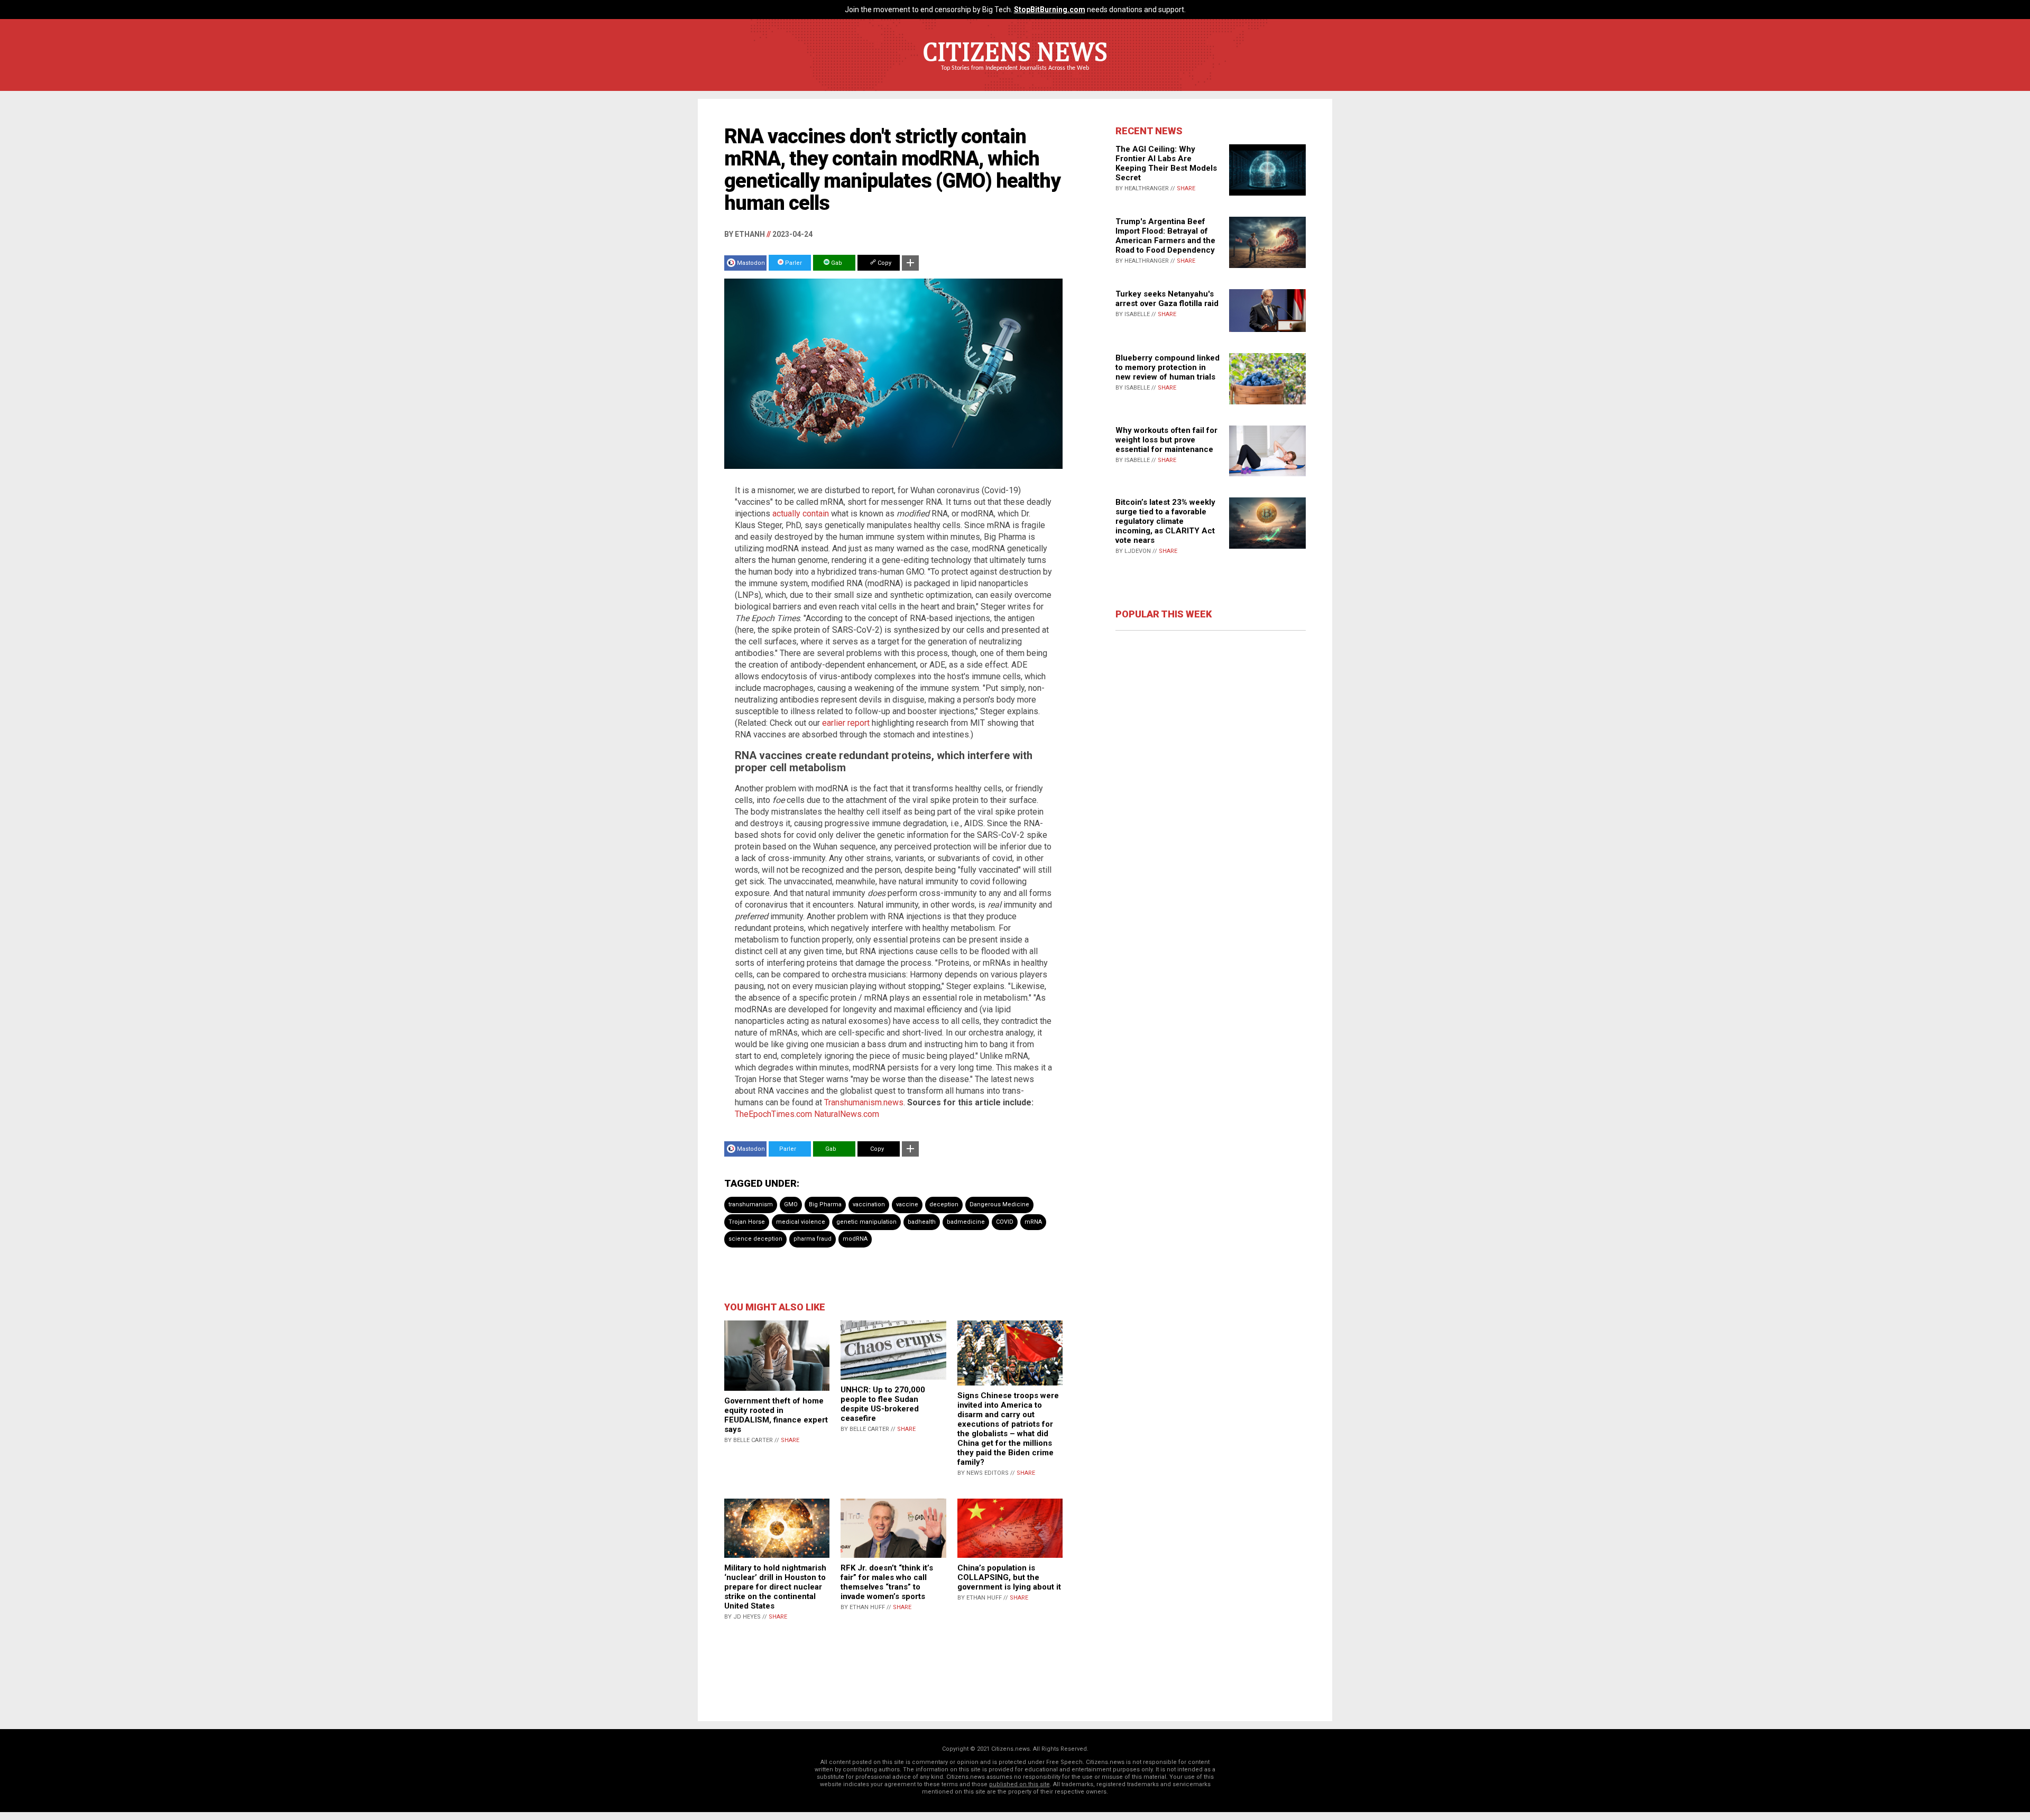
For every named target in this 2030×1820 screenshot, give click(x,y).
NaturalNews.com (847, 1114)
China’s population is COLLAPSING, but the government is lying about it (1009, 1577)
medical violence (801, 1222)
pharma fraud (813, 1239)
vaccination (869, 1204)
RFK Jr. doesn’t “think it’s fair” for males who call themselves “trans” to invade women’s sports (887, 1582)
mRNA (1033, 1222)
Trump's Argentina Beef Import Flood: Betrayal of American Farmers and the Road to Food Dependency (1165, 236)
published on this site (1019, 1784)
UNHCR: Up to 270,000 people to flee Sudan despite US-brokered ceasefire (883, 1404)
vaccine (907, 1204)
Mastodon (751, 263)
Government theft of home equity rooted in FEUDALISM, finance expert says (776, 1415)
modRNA (855, 1239)
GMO (791, 1204)
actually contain (801, 514)
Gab (836, 263)
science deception (755, 1239)
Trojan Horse (747, 1222)
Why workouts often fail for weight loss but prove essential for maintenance (1166, 440)
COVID (1005, 1222)
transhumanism (751, 1204)
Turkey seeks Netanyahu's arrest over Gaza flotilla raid (1167, 299)
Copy (884, 263)
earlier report (846, 723)
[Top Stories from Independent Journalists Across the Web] (1015, 76)
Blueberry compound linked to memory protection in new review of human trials (1168, 367)
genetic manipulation (866, 1222)
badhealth (922, 1222)
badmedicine (966, 1222)
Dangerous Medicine (999, 1204)
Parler (793, 263)
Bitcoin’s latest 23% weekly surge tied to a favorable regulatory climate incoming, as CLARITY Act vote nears (1165, 521)
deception (944, 1204)
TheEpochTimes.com (773, 1114)
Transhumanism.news (864, 1102)
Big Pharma (825, 1204)
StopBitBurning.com (1050, 10)
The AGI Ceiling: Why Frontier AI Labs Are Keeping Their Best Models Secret (1166, 163)
